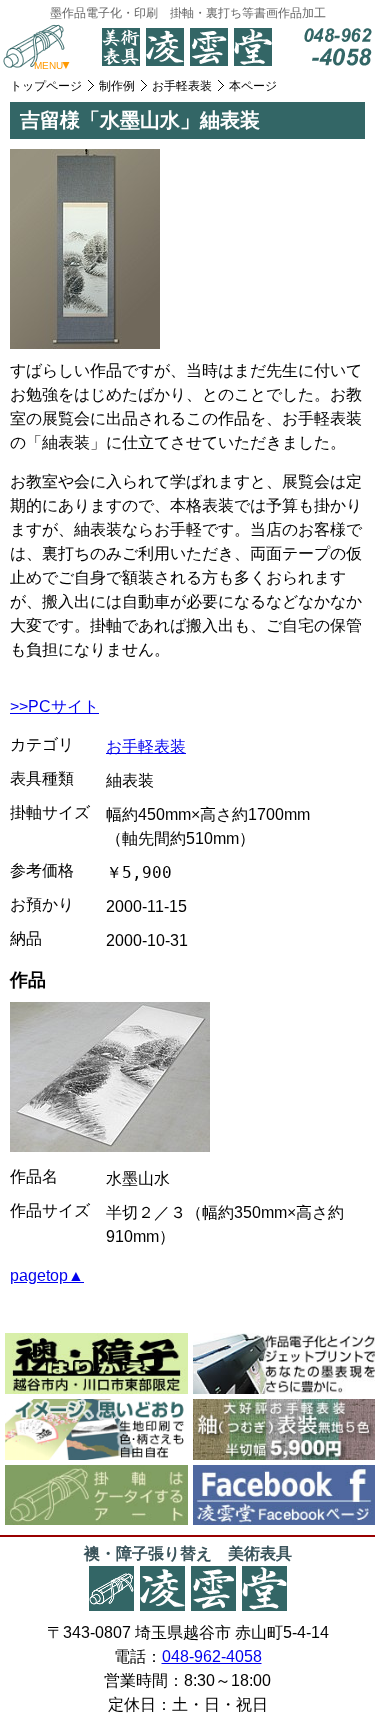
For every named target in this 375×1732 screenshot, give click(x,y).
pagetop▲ (47, 1275)
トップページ (46, 86)
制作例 (117, 86)
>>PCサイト (54, 706)
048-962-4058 (212, 1656)
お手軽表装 (182, 86)
